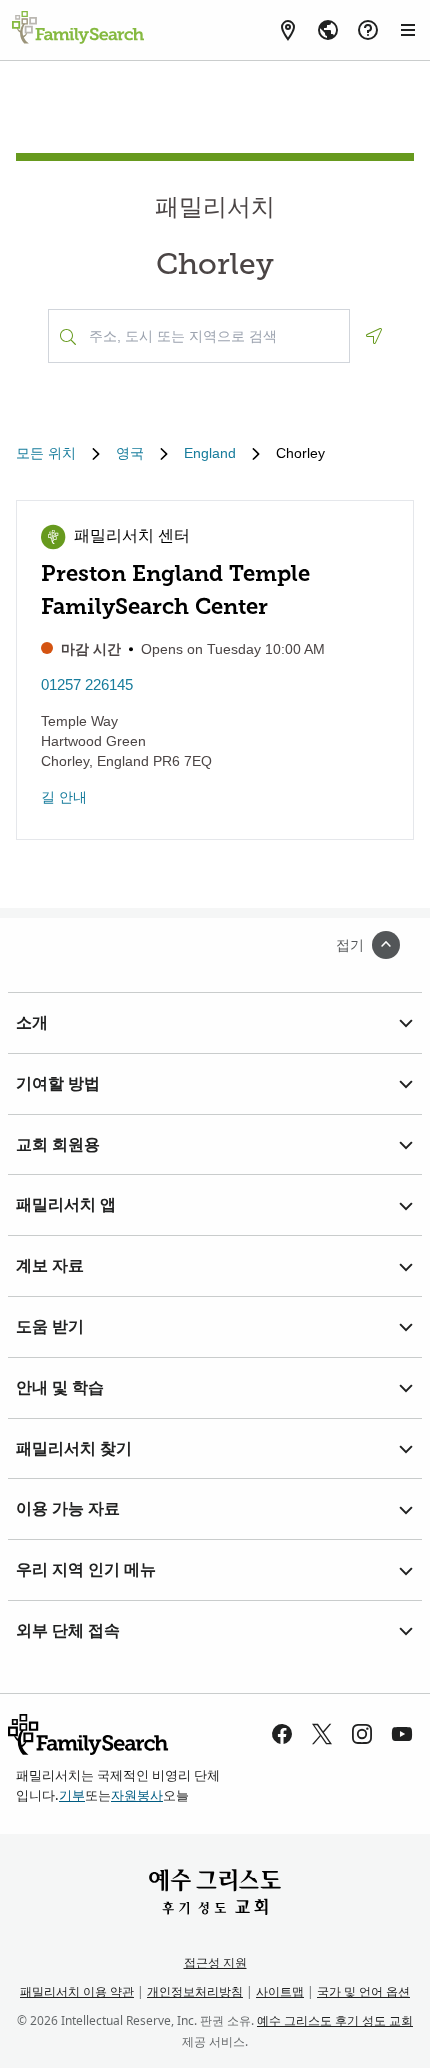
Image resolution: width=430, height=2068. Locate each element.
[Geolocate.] (374, 336)
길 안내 (64, 797)
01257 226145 (87, 684)
